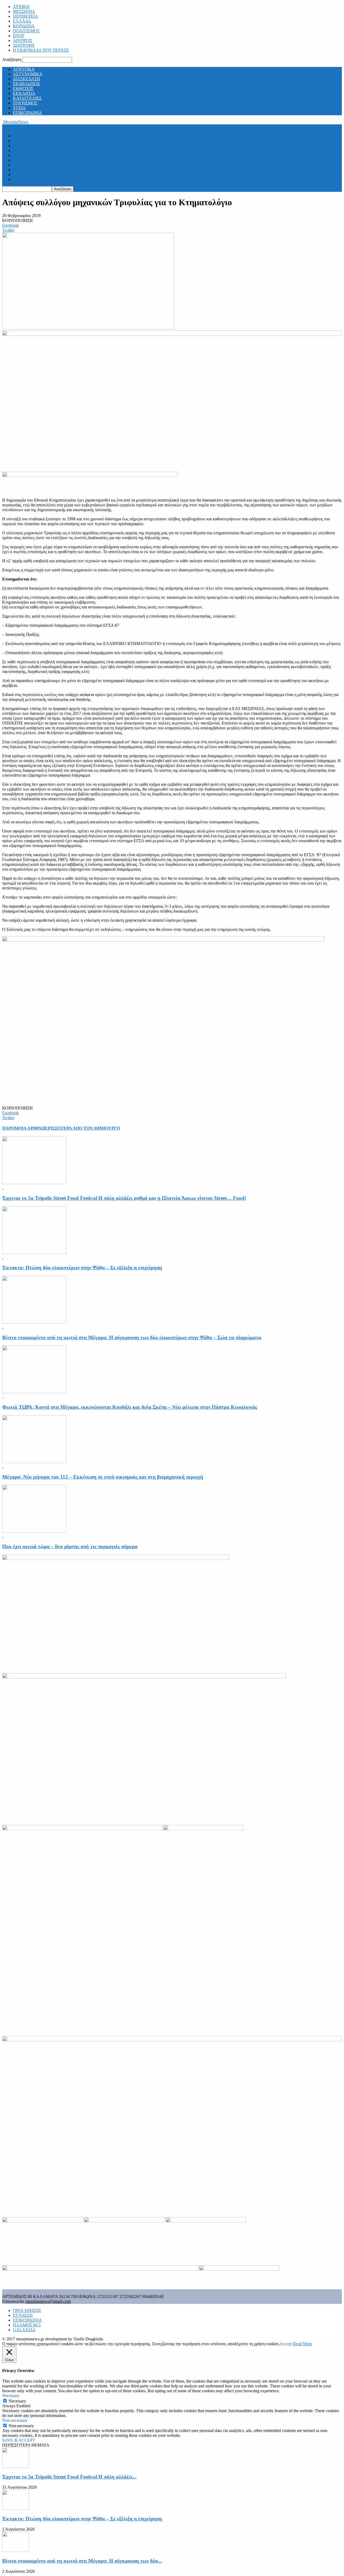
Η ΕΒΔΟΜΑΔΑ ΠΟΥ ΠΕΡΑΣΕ (41, 50)
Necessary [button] (11, 2396)
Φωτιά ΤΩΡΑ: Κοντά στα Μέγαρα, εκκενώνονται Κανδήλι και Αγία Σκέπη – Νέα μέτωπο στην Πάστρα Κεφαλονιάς (130, 1407)
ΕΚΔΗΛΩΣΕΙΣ (26, 84)
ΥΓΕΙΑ (19, 108)
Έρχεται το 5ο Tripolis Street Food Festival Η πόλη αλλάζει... (69, 2477)
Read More (302, 2344)
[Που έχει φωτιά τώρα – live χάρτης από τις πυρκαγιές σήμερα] (34, 1531)
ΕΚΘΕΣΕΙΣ (23, 89)
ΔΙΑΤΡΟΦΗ (24, 45)
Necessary (17, 2401)
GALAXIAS (24, 2330)
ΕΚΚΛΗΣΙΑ (24, 93)
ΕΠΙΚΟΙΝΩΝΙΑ (27, 113)
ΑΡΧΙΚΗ (21, 7)
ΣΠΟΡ (19, 36)
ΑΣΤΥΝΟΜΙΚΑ (28, 74)
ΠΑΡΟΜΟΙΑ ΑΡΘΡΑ (22, 1128)
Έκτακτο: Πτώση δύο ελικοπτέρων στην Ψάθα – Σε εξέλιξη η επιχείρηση (82, 1268)
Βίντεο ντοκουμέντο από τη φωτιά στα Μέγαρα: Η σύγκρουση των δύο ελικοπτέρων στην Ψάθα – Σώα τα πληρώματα (132, 1337)
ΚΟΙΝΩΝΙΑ (24, 26)
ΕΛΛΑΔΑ (22, 21)
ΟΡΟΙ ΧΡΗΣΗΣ (27, 2310)
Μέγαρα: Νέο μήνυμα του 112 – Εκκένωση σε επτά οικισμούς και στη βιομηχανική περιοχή (103, 1477)
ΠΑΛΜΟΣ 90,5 (27, 2325)
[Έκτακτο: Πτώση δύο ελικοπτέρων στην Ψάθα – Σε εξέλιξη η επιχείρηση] (34, 1253)
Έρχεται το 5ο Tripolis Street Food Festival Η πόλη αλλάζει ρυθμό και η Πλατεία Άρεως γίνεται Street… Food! (124, 1198)
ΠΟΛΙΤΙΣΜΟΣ (26, 31)
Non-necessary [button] (15, 2420)
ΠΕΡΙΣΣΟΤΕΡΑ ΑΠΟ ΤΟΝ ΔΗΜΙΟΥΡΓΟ (81, 1128)
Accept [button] (286, 2344)
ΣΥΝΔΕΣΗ (23, 2315)
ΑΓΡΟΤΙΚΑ (24, 69)
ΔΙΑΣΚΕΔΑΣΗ (26, 79)
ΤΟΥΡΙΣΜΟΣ (25, 103)
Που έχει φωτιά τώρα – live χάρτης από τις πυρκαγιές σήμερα (70, 1546)
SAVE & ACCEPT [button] (19, 2440)
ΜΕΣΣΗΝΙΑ (24, 11)
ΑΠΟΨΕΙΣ (23, 40)
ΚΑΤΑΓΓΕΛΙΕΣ (27, 98)
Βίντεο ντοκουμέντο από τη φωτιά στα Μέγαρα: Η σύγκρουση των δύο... (82, 2561)
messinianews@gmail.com (48, 2301)
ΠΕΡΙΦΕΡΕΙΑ (26, 16)
